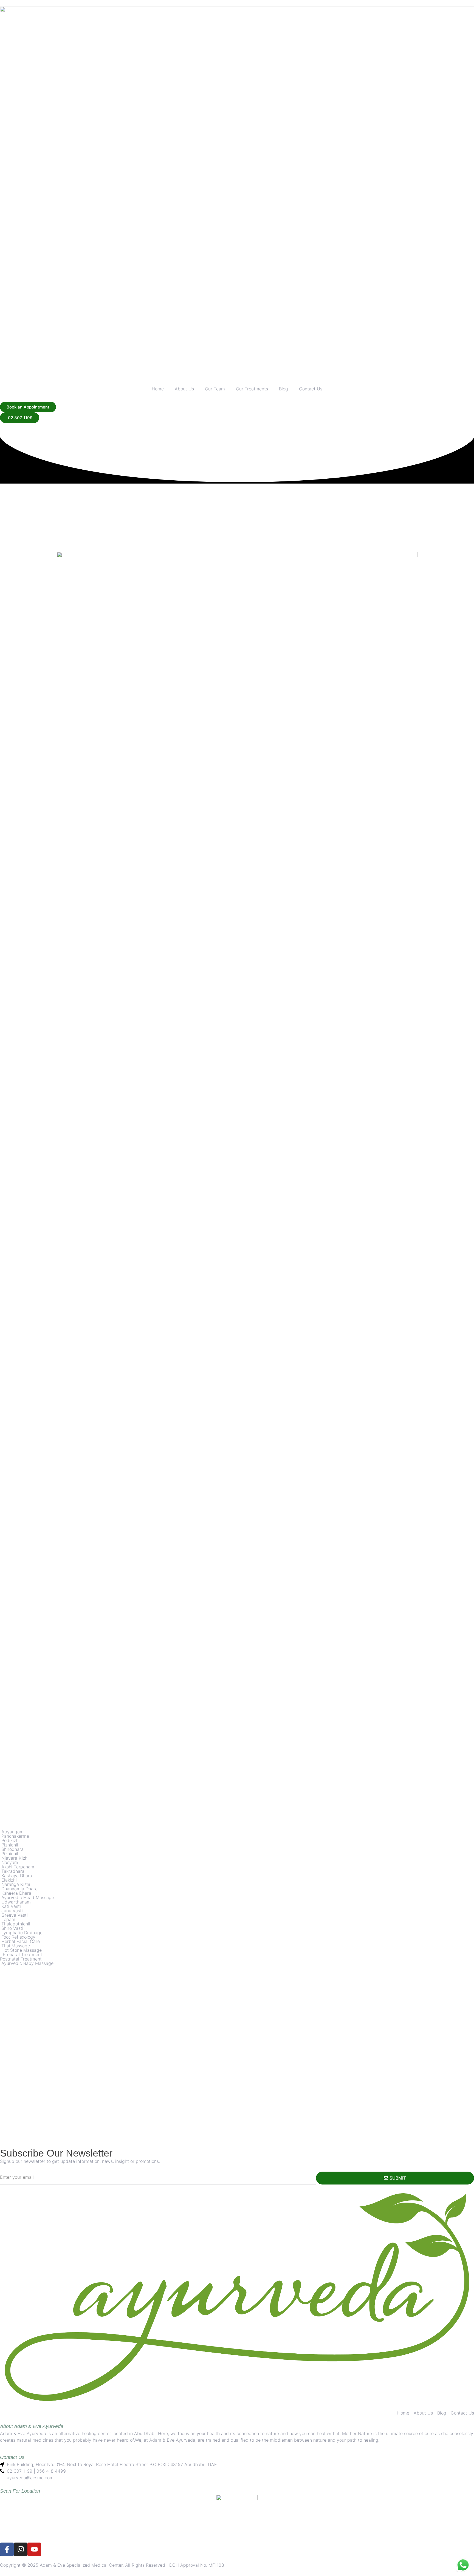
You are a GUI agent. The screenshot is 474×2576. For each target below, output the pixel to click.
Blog (283, 389)
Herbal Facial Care (21, 1941)
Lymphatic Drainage (21, 1933)
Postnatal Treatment (21, 1959)
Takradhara (12, 1871)
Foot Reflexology (18, 1937)
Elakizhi (8, 1880)
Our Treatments (252, 389)
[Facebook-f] (7, 2549)
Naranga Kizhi (15, 1884)
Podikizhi (10, 1840)
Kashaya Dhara (16, 1876)
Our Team (215, 389)
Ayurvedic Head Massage (27, 1897)
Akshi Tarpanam (17, 1867)
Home (158, 389)
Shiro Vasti (12, 1928)
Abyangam (12, 1832)
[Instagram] (21, 2549)
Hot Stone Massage (21, 1950)
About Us (184, 389)
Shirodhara (12, 1849)
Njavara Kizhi (14, 1858)
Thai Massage (15, 1946)
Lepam (8, 1919)
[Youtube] (34, 2549)
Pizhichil (10, 1845)
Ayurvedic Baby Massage (27, 1963)
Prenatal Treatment (22, 1954)
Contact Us (311, 389)
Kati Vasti (10, 1906)
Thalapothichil (15, 1924)
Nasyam (9, 1862)
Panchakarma (15, 1836)
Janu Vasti (11, 1911)
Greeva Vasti (14, 1915)
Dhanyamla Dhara (19, 1889)
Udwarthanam (15, 1902)
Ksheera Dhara (16, 1893)
